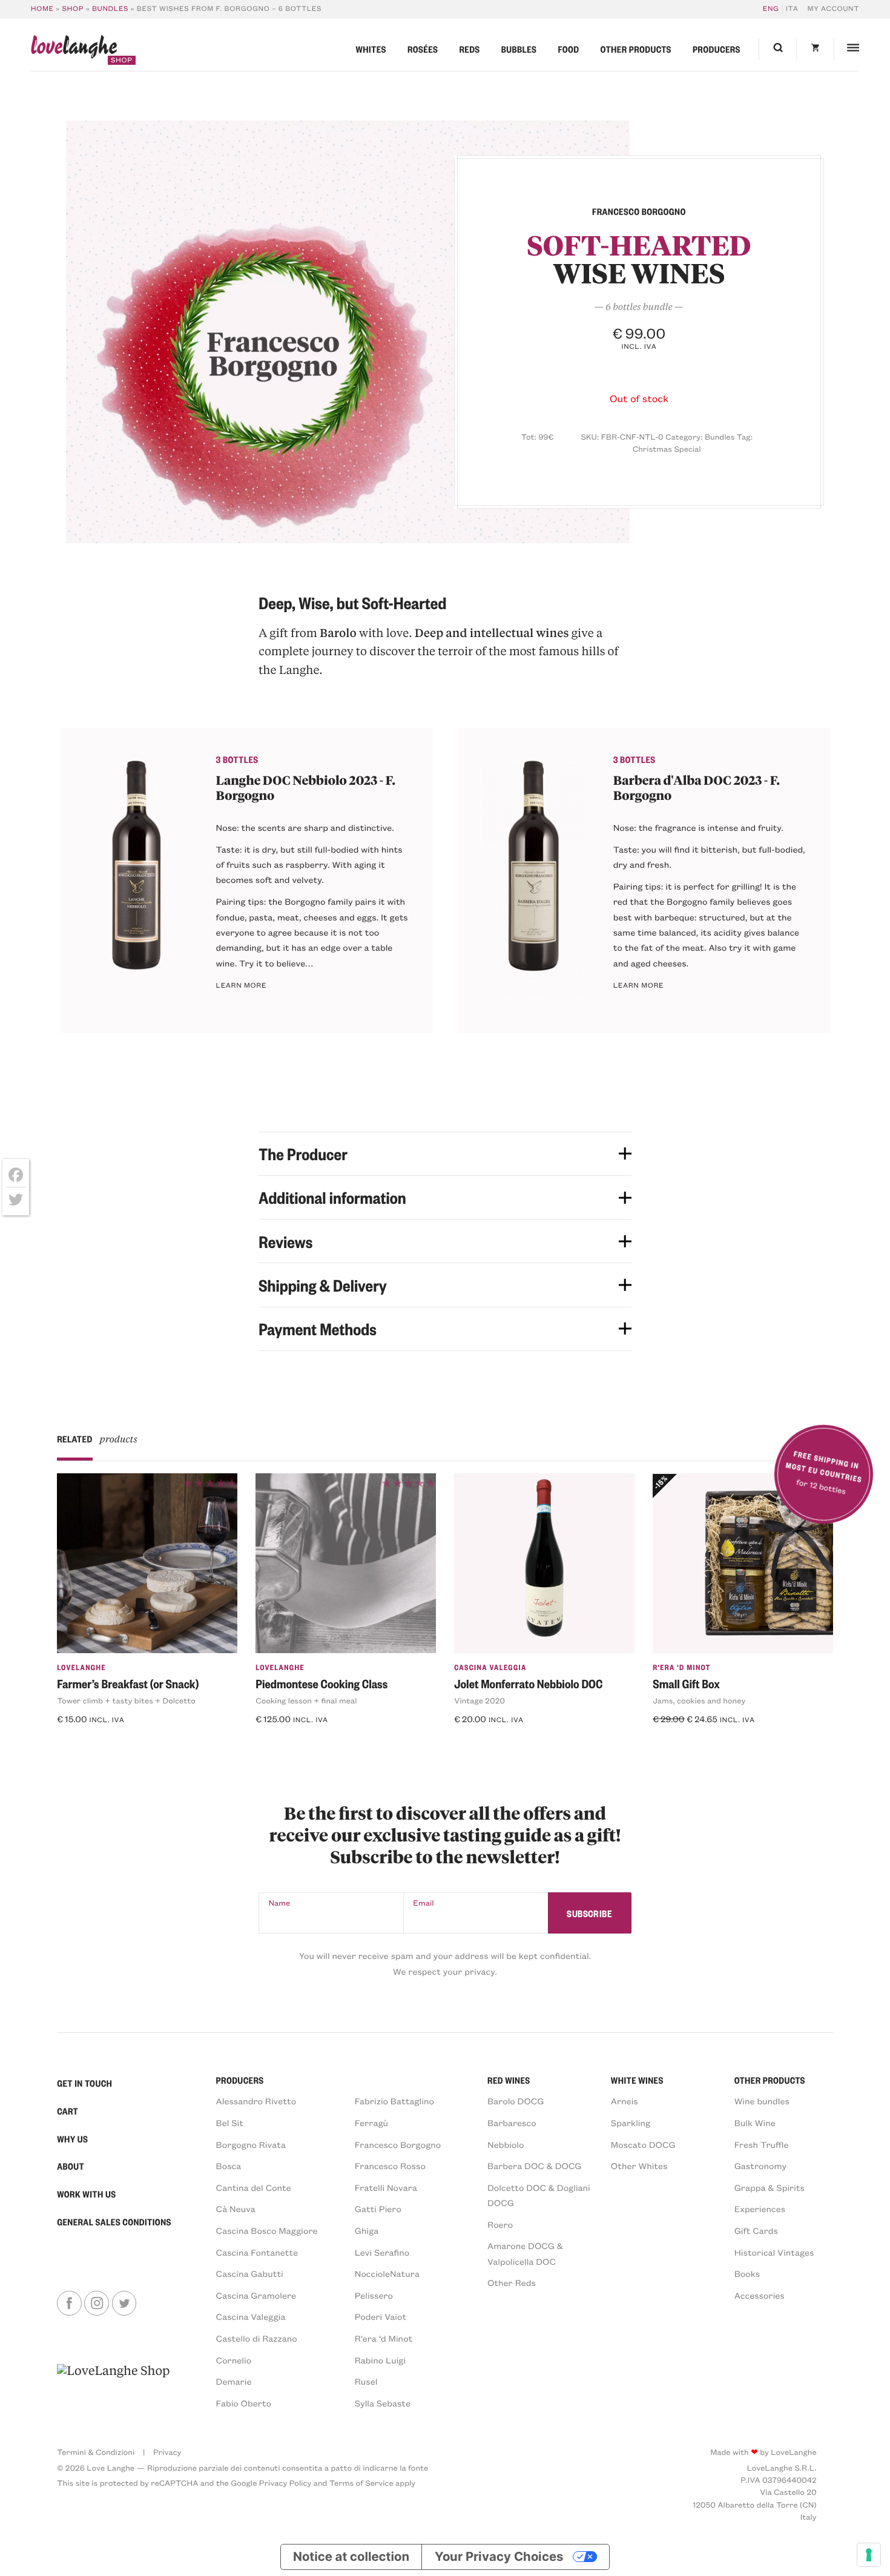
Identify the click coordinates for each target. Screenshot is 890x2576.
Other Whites (639, 2165)
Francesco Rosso (390, 2165)
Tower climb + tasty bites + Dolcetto (126, 1701)
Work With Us (86, 2194)
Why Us (72, 2139)
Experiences (760, 2208)
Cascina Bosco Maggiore (267, 2230)
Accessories (760, 2295)
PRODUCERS (240, 2080)
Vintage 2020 (480, 1701)
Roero (500, 2224)
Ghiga (367, 2230)
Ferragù (371, 2122)
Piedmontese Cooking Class (321, 1683)
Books (747, 2273)
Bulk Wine (755, 2122)
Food (568, 49)
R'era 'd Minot (682, 1667)
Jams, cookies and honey (699, 1701)
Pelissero (374, 2295)
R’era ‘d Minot (384, 2338)
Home (42, 9)
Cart (68, 2111)
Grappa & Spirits (770, 2187)
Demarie (234, 2381)
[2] (348, 332)
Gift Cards (756, 2230)
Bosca (229, 2165)
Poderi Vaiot (381, 2316)
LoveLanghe (81, 1667)
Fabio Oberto (244, 2403)
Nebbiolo (506, 2144)
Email (423, 1903)
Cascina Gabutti (250, 2273)
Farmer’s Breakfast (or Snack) (128, 1683)
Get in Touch (84, 2083)
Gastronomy (760, 2165)
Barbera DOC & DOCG (535, 2165)
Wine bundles (762, 2101)
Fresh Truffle (762, 2144)
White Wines (637, 2080)
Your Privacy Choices (499, 2556)
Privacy (167, 2452)
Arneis (625, 2101)
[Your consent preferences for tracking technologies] (869, 2555)
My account (834, 9)
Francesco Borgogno (398, 2144)
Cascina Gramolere (256, 2295)
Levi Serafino (382, 2252)
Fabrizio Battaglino (394, 2101)
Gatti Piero (378, 2208)
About (71, 2166)
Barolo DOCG (516, 2101)
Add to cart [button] (90, 1742)
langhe (74, 50)
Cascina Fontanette (257, 2252)
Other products (636, 49)
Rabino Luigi (380, 2360)
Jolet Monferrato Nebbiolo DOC (528, 1683)
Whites (371, 49)
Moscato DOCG (643, 2144)
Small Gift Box (686, 1683)
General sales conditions (114, 2222)
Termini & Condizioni (96, 2452)
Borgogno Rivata (251, 2144)
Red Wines (509, 2080)
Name (280, 1903)
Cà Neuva (236, 2208)
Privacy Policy (285, 2483)
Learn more (242, 986)
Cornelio (234, 2360)
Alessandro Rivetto (256, 2101)
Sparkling (631, 2122)
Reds (469, 49)
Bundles (110, 9)
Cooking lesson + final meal (306, 1701)
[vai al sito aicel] (113, 2386)
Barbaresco (512, 2122)
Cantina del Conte (254, 2187)
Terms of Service (361, 2483)
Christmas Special (667, 449)
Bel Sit (230, 2122)
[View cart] (815, 50)
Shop (73, 9)
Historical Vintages (774, 2252)
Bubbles (519, 49)
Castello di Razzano (257, 2338)
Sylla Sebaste (383, 2403)
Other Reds (512, 2282)
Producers (717, 49)
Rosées (423, 49)
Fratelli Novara (386, 2187)
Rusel (366, 2381)
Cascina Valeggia (490, 1667)
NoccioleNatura (387, 2273)
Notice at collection (351, 2556)
